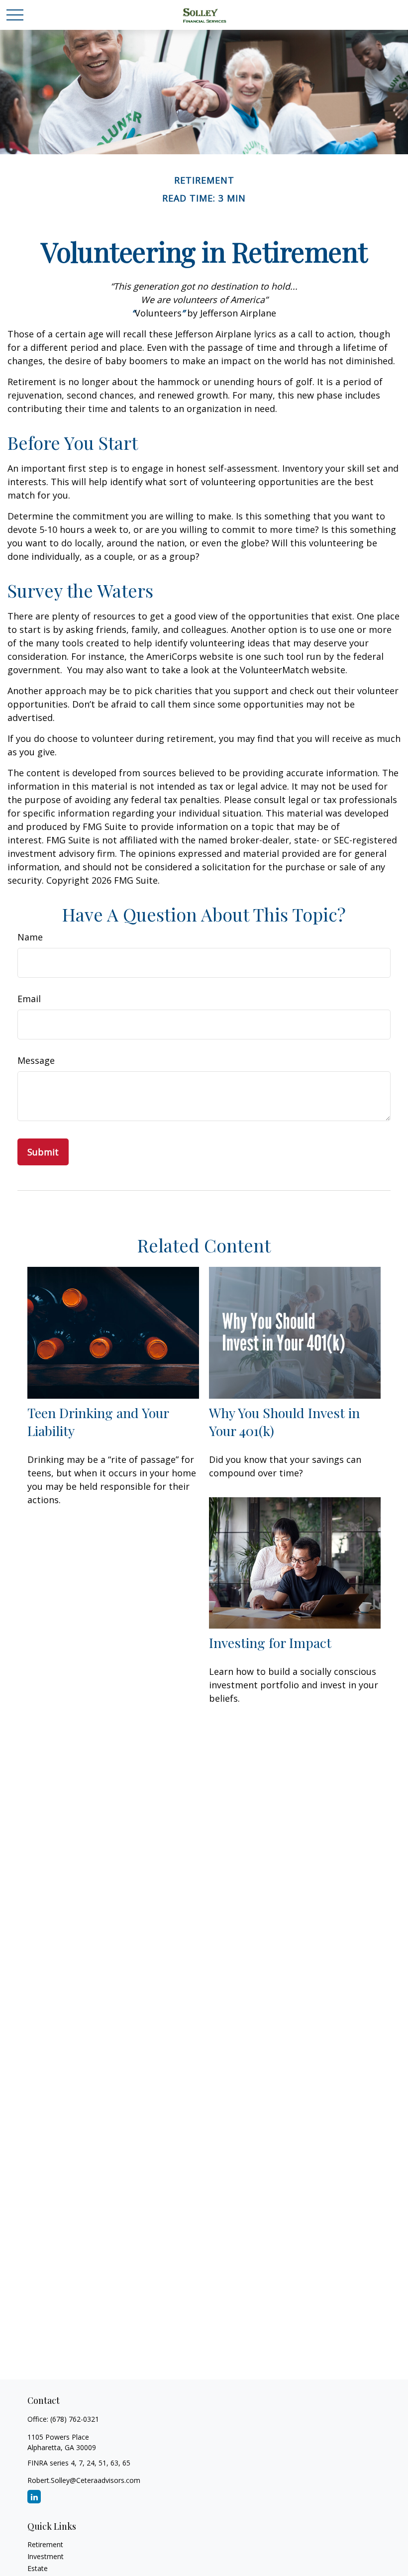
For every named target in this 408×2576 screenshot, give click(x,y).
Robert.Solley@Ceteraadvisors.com (84, 2480)
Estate (38, 2568)
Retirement (45, 2544)
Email (29, 999)
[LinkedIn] (34, 2497)
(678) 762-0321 (75, 2419)
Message (36, 1060)
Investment (46, 2556)
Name (30, 937)
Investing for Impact (270, 1643)
